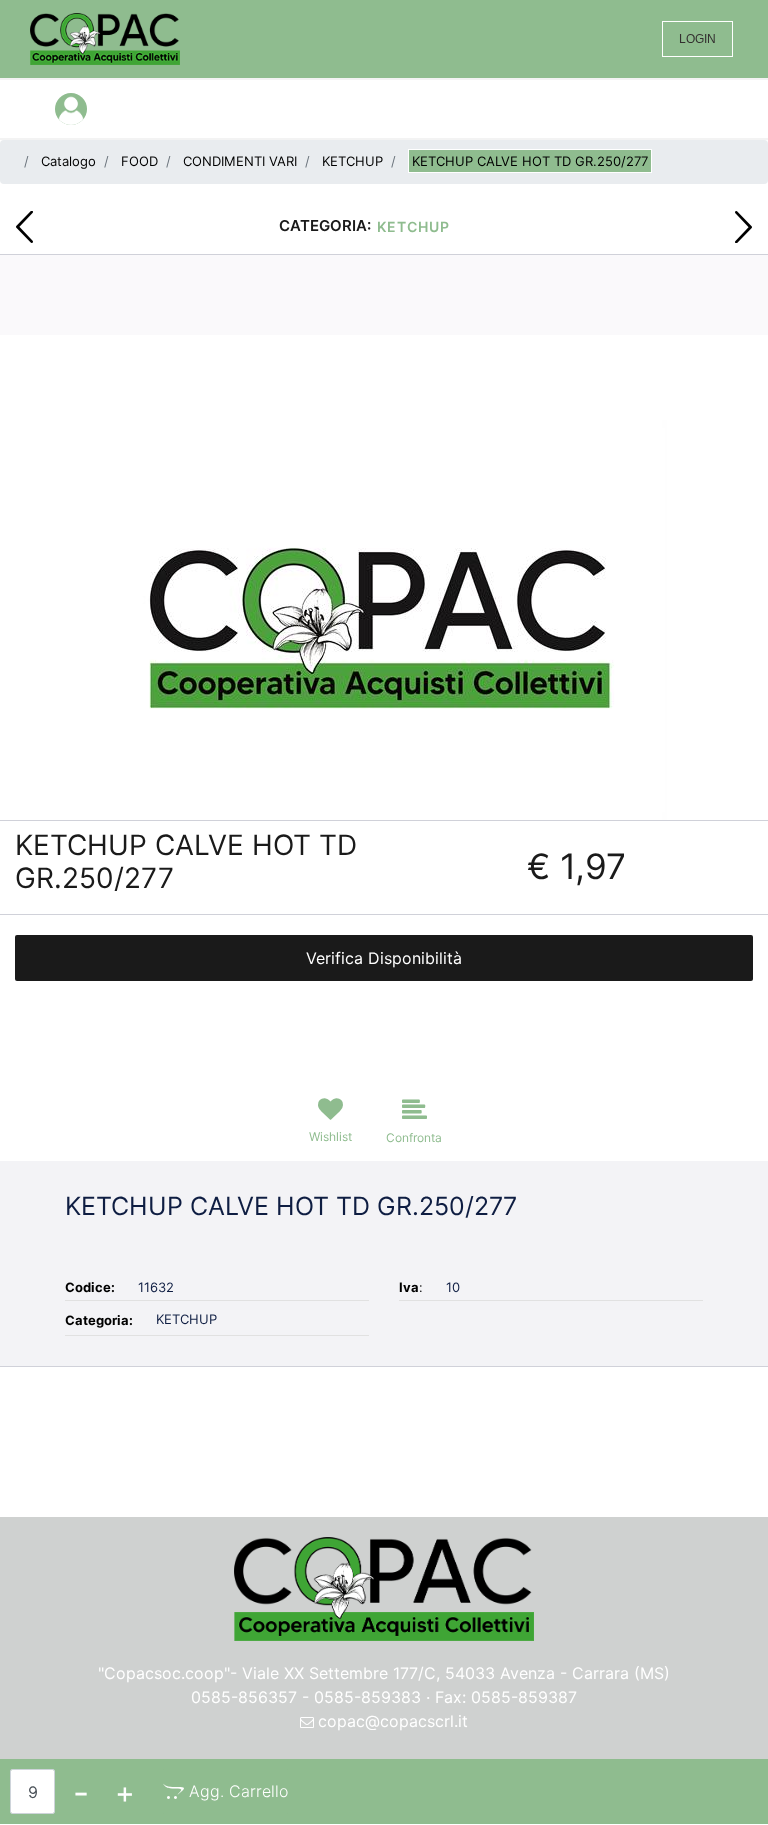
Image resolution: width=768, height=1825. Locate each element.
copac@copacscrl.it (393, 1721)
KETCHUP (352, 161)
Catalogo (68, 161)
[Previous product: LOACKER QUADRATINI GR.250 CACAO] (24, 227)
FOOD (139, 161)
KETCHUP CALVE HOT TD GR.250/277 (530, 161)
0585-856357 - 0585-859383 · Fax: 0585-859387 (384, 1697)
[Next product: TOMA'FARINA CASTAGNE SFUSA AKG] (743, 227)
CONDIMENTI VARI (240, 161)
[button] (384, 618)
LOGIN (697, 39)
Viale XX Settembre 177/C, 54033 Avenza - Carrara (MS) (456, 1673)
